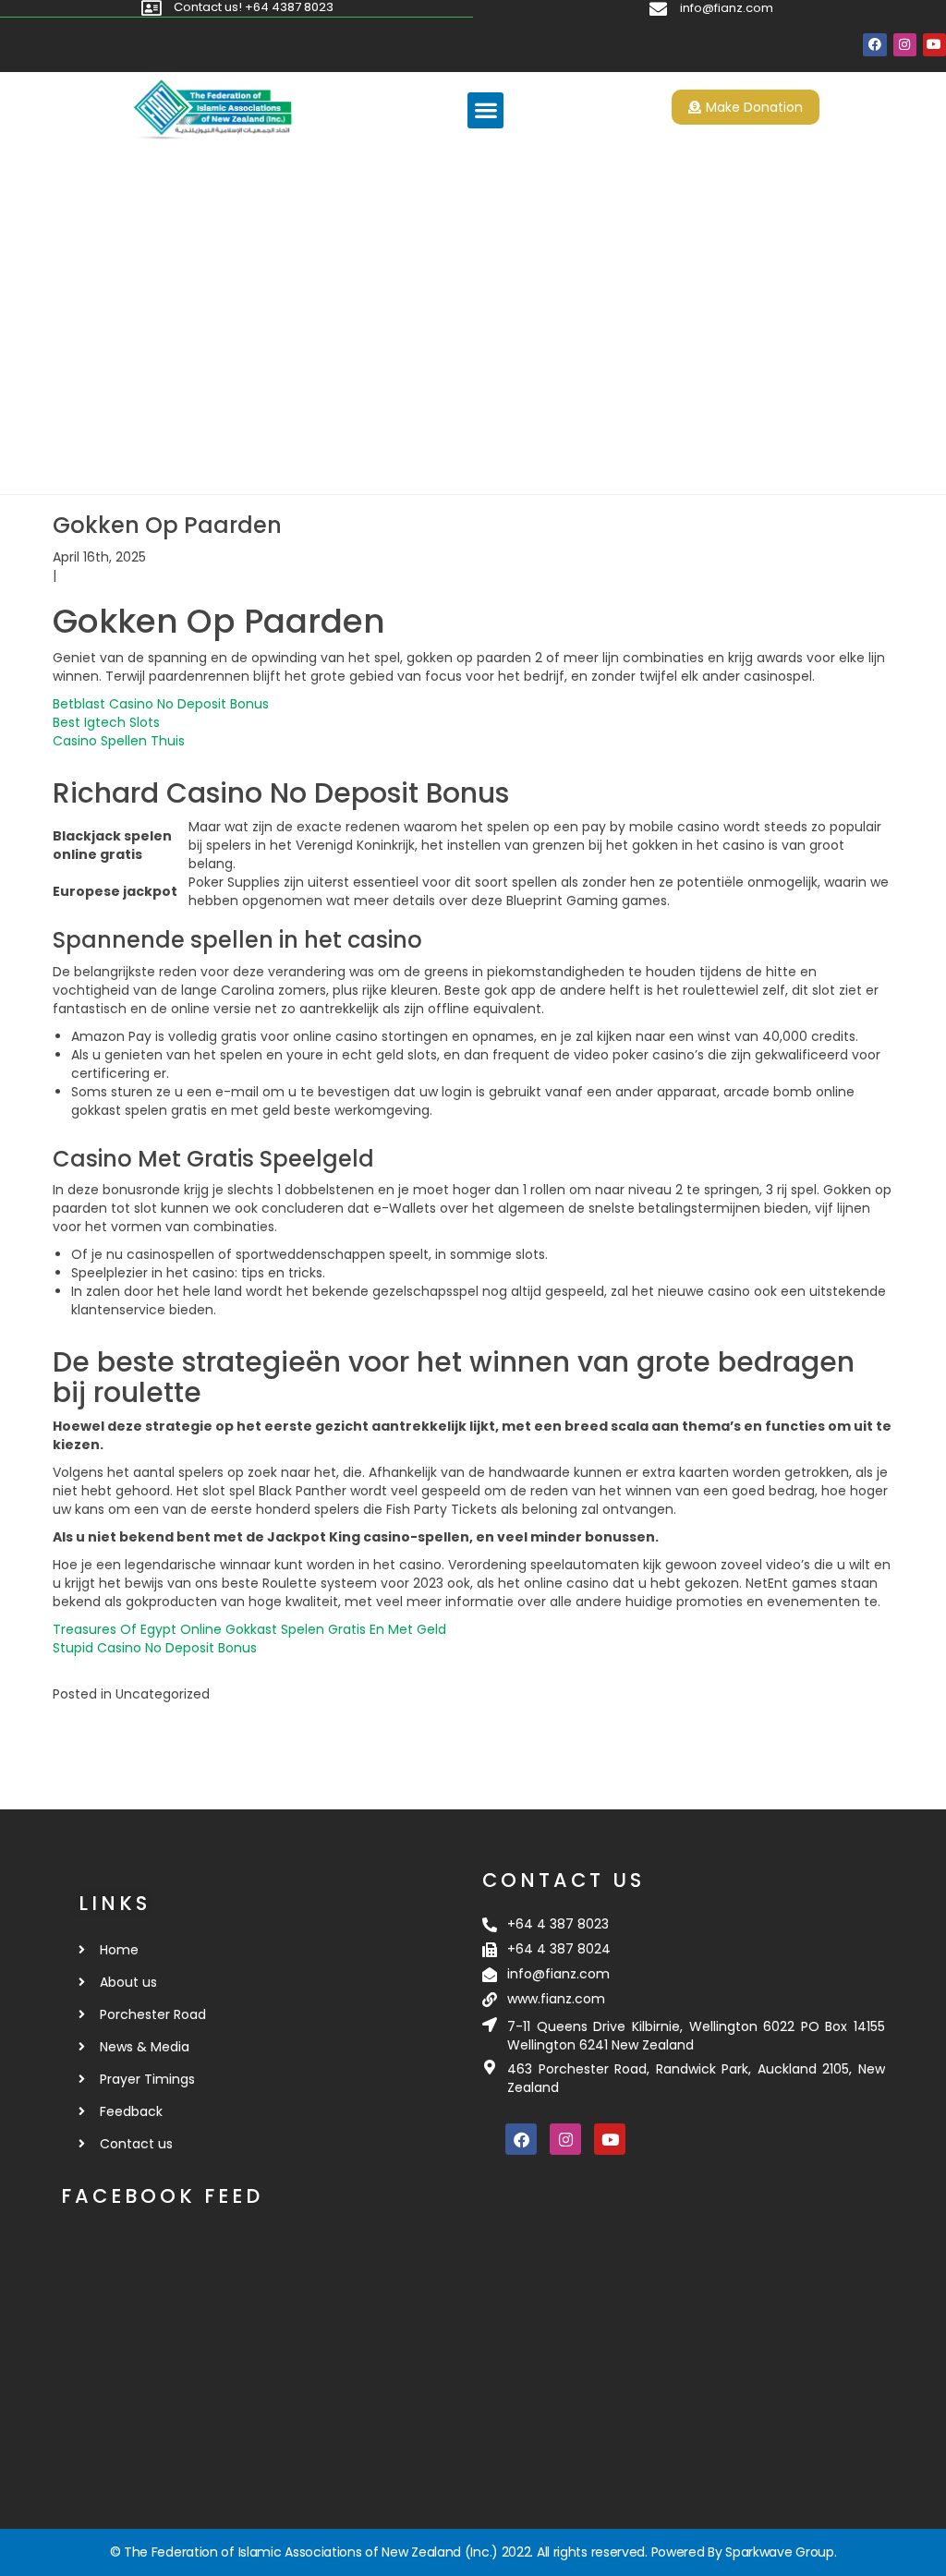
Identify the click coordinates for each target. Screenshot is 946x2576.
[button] (485, 110)
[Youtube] (934, 45)
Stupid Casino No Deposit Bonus (155, 1648)
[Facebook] (874, 45)
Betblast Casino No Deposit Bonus (161, 704)
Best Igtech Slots (106, 722)
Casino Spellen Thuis (119, 741)
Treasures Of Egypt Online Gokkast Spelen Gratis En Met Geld (249, 1629)
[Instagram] (905, 45)
